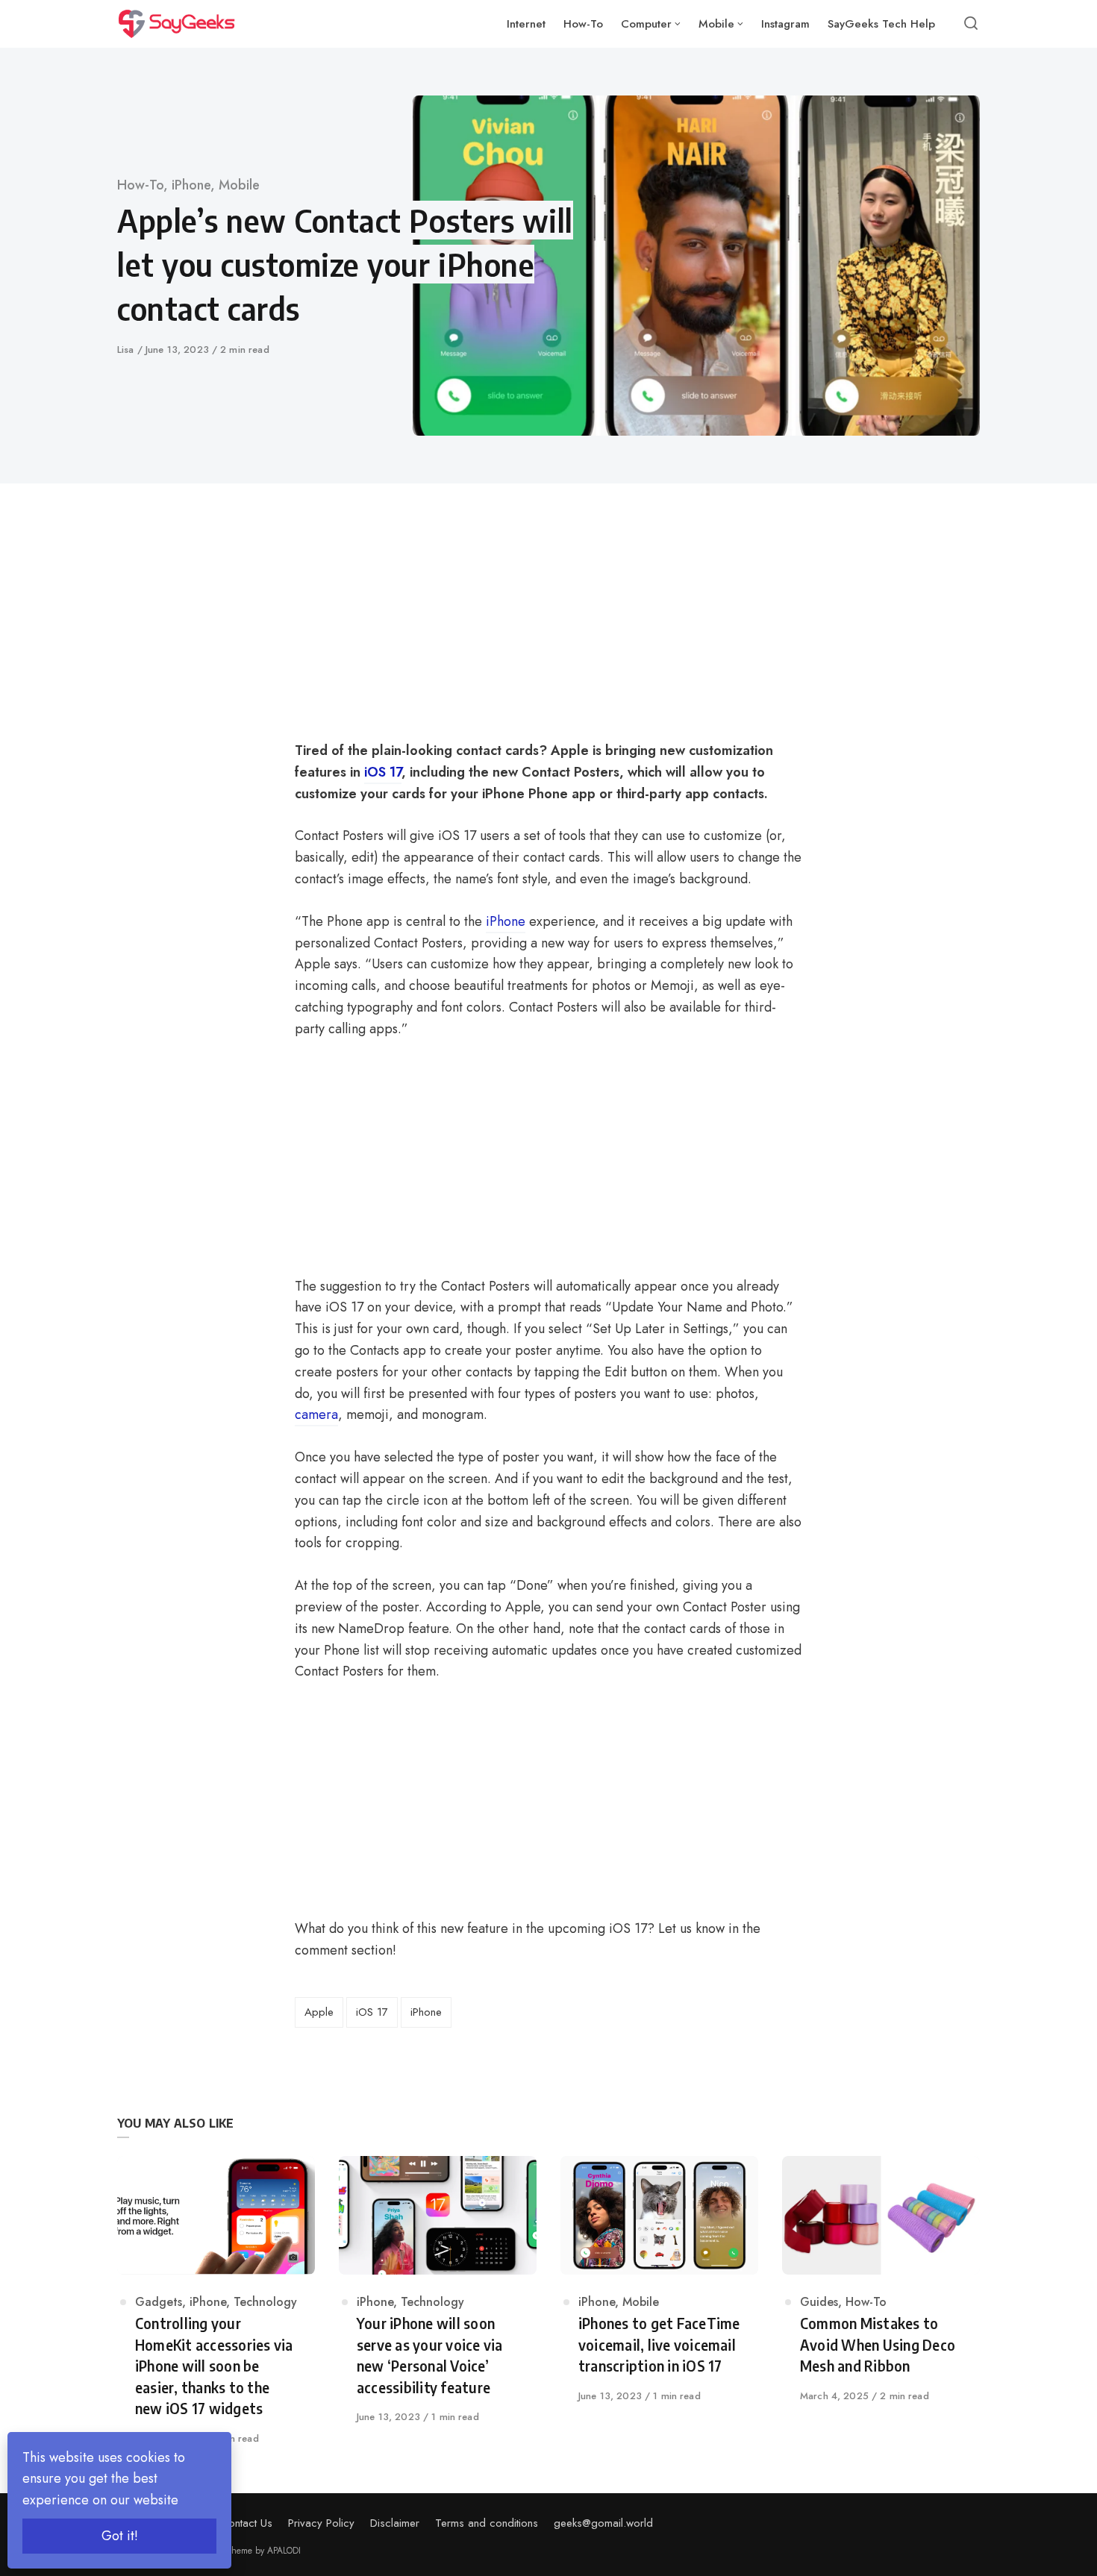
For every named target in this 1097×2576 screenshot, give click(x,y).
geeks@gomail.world (603, 2523)
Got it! (120, 2536)
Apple (319, 2012)
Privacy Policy (321, 2523)
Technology (265, 2302)
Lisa (127, 350)
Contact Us (247, 2523)
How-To (140, 185)
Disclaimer (395, 2523)
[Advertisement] (445, 630)
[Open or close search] (971, 24)
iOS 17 (372, 2012)
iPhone (191, 185)
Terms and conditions (487, 2523)
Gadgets (159, 2302)
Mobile (239, 185)
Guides (819, 2302)
